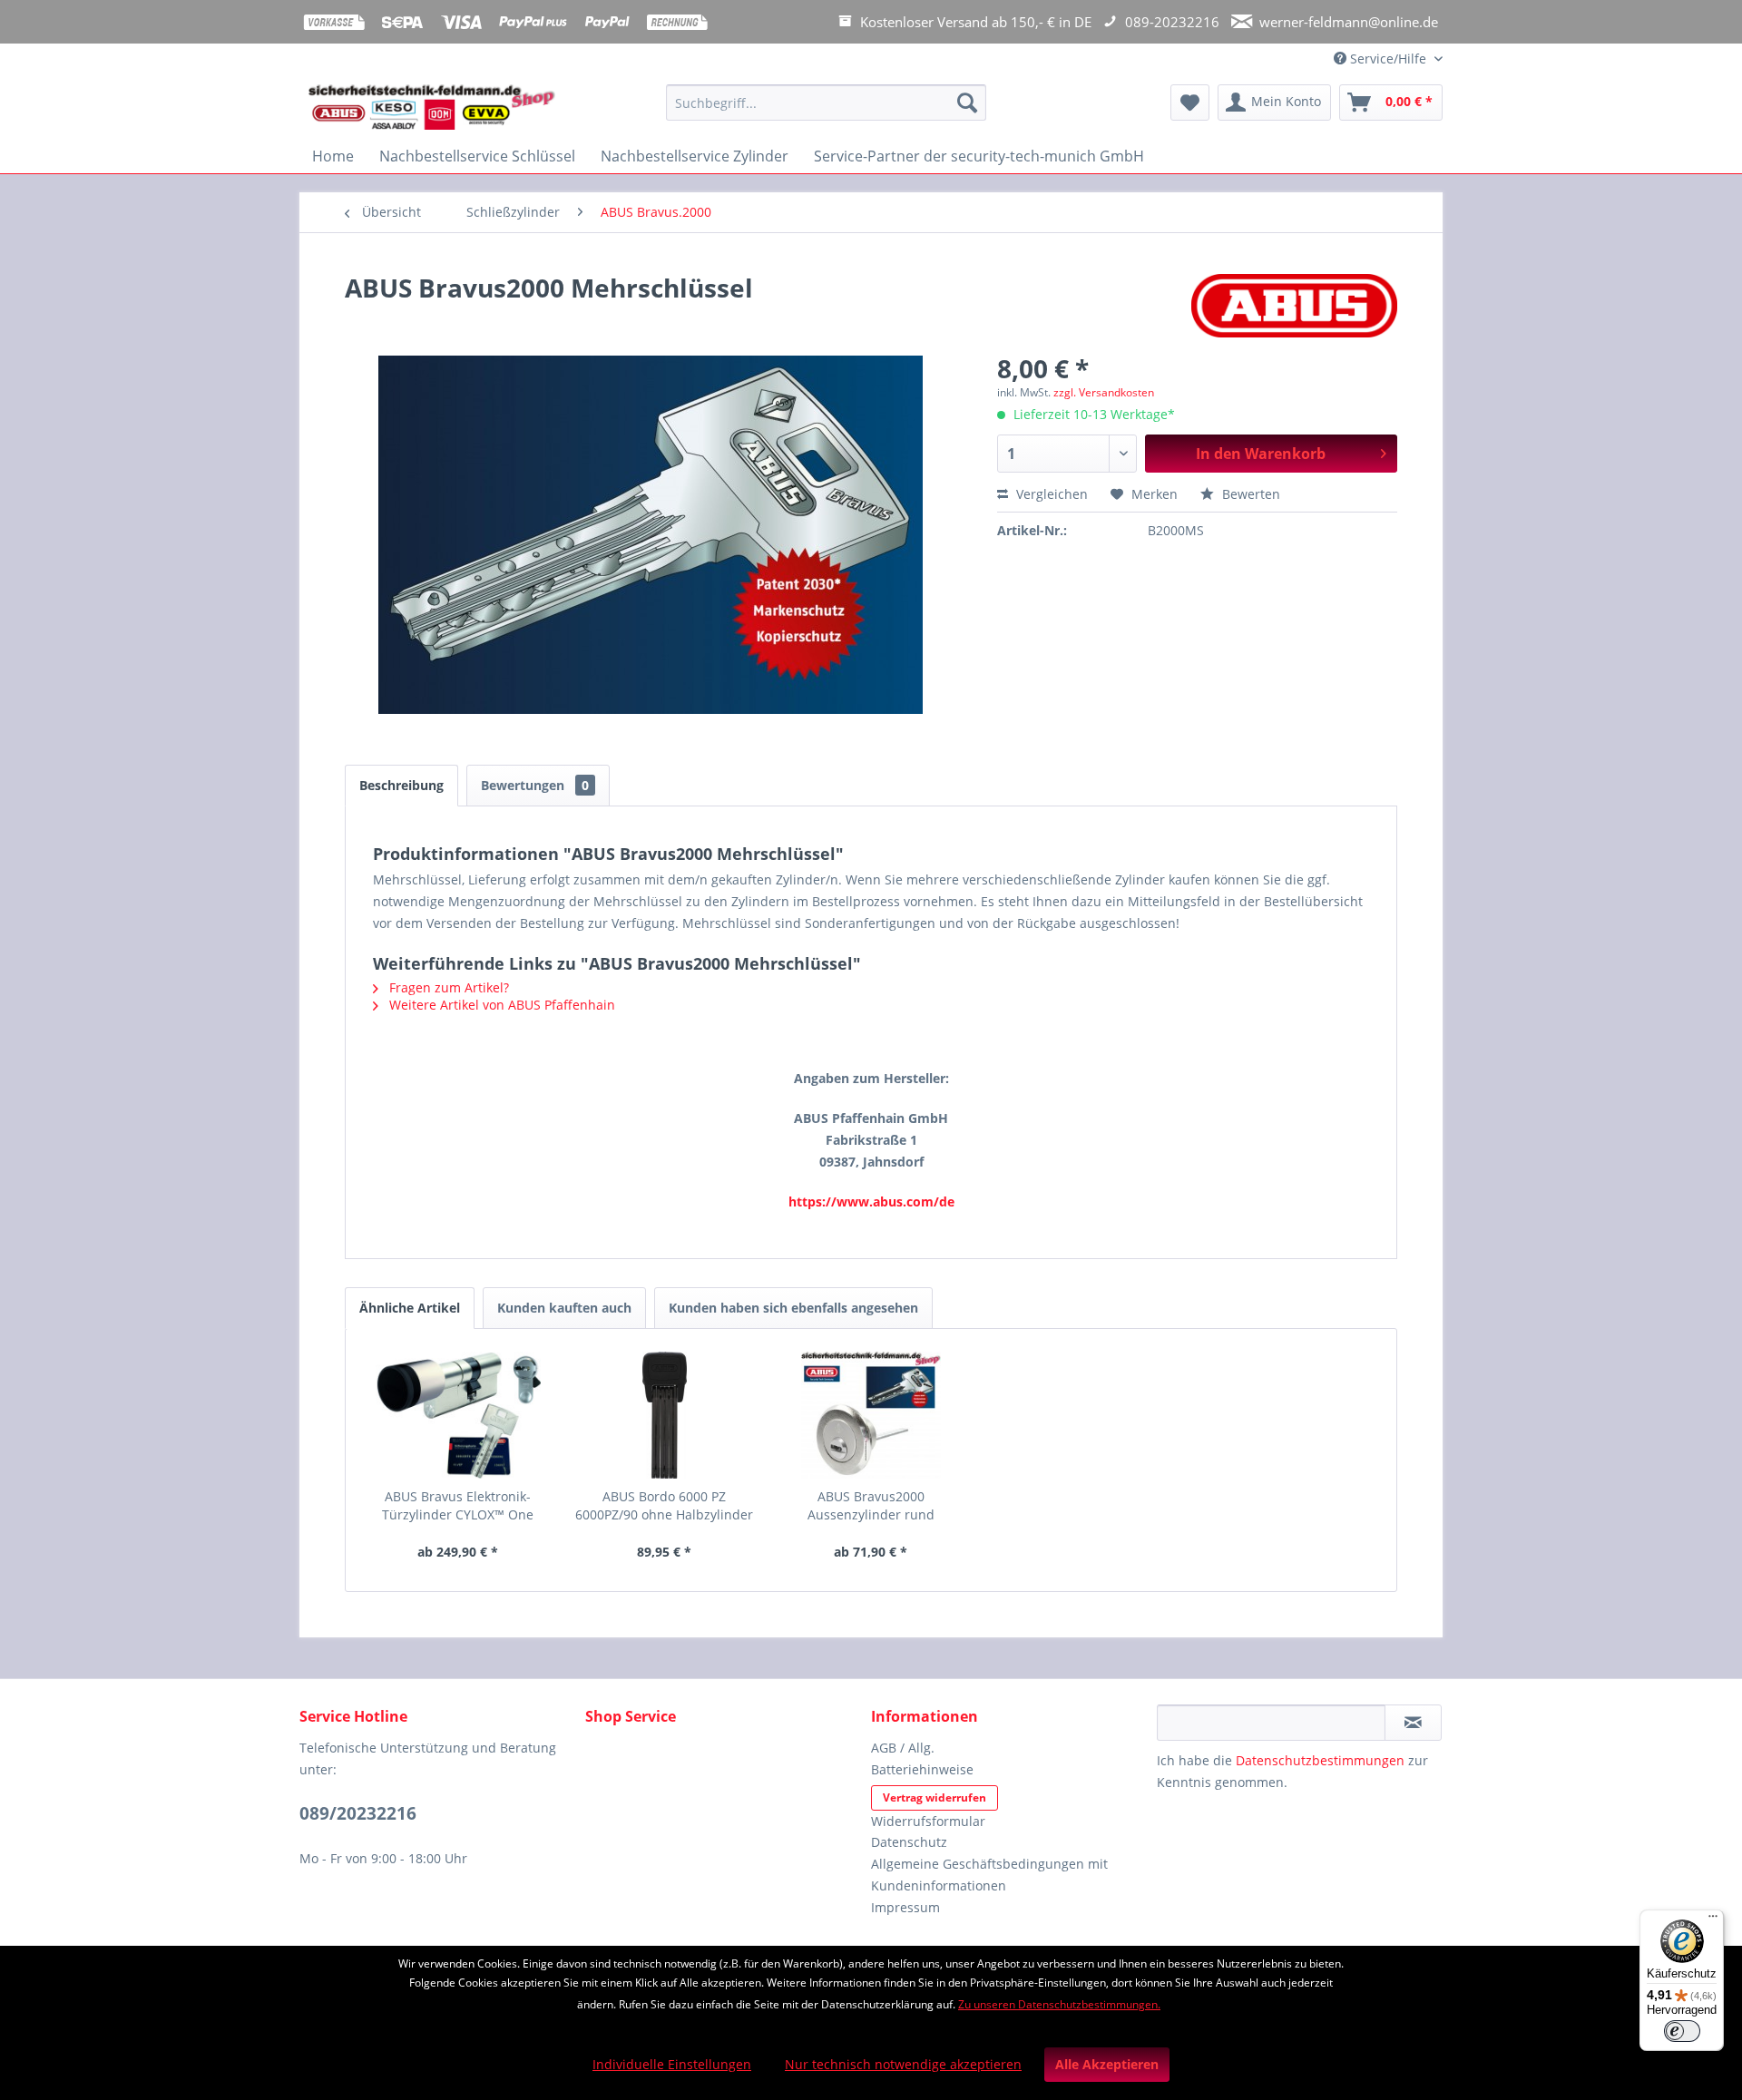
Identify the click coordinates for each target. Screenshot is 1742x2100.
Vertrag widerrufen (935, 1797)
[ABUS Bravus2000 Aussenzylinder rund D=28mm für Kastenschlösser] (871, 1415)
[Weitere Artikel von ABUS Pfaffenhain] (1294, 306)
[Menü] (1713, 1920)
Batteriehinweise (922, 1769)
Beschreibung (401, 785)
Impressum (905, 1907)
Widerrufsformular (928, 1821)
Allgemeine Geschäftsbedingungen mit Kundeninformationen (989, 1875)
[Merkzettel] (1190, 103)
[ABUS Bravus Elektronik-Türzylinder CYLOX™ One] (458, 1415)
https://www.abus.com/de (871, 1201)
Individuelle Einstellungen (672, 2064)
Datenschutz (909, 1842)
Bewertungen (535, 785)
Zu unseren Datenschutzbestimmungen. (1059, 2004)
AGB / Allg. (903, 1748)
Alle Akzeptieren (1107, 2064)
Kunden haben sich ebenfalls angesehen (793, 1308)
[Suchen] (967, 103)
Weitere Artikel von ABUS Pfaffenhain (500, 1005)
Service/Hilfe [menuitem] (1388, 59)
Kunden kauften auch (564, 1308)
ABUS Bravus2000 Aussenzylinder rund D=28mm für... (871, 1506)
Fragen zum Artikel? (447, 987)
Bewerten (1249, 494)
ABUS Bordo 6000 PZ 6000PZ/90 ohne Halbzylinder (664, 1505)
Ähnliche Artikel (410, 1308)
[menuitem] (826, 111)
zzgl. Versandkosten (1104, 392)
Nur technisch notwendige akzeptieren (903, 2064)
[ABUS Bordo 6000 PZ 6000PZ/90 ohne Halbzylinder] (665, 1415)
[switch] (1682, 2031)
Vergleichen (1050, 494)
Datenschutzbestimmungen (1320, 1760)
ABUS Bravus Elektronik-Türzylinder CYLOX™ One (458, 1505)
